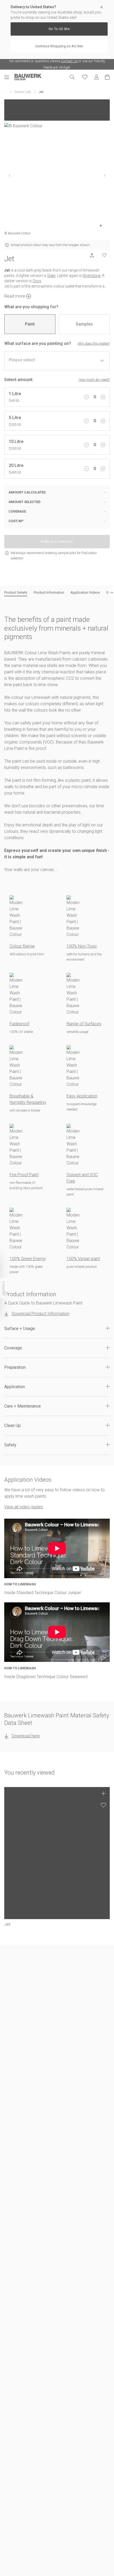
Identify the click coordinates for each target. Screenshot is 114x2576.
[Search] (72, 77)
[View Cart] (107, 77)
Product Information (49, 592)
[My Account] (97, 77)
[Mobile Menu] (9, 77)
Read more (15, 296)
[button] (57, 1329)
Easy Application (82, 1096)
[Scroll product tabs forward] (111, 593)
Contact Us (69, 61)
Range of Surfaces (84, 1024)
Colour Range (22, 946)
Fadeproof (19, 1024)
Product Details (16, 592)
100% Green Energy (28, 1259)
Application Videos (85, 592)
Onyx (37, 281)
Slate (51, 276)
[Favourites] (85, 77)
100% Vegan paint (83, 1259)
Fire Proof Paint (24, 1175)
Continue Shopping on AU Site (59, 46)
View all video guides (24, 1507)
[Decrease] (86, 397)
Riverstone (92, 276)
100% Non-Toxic (82, 946)
